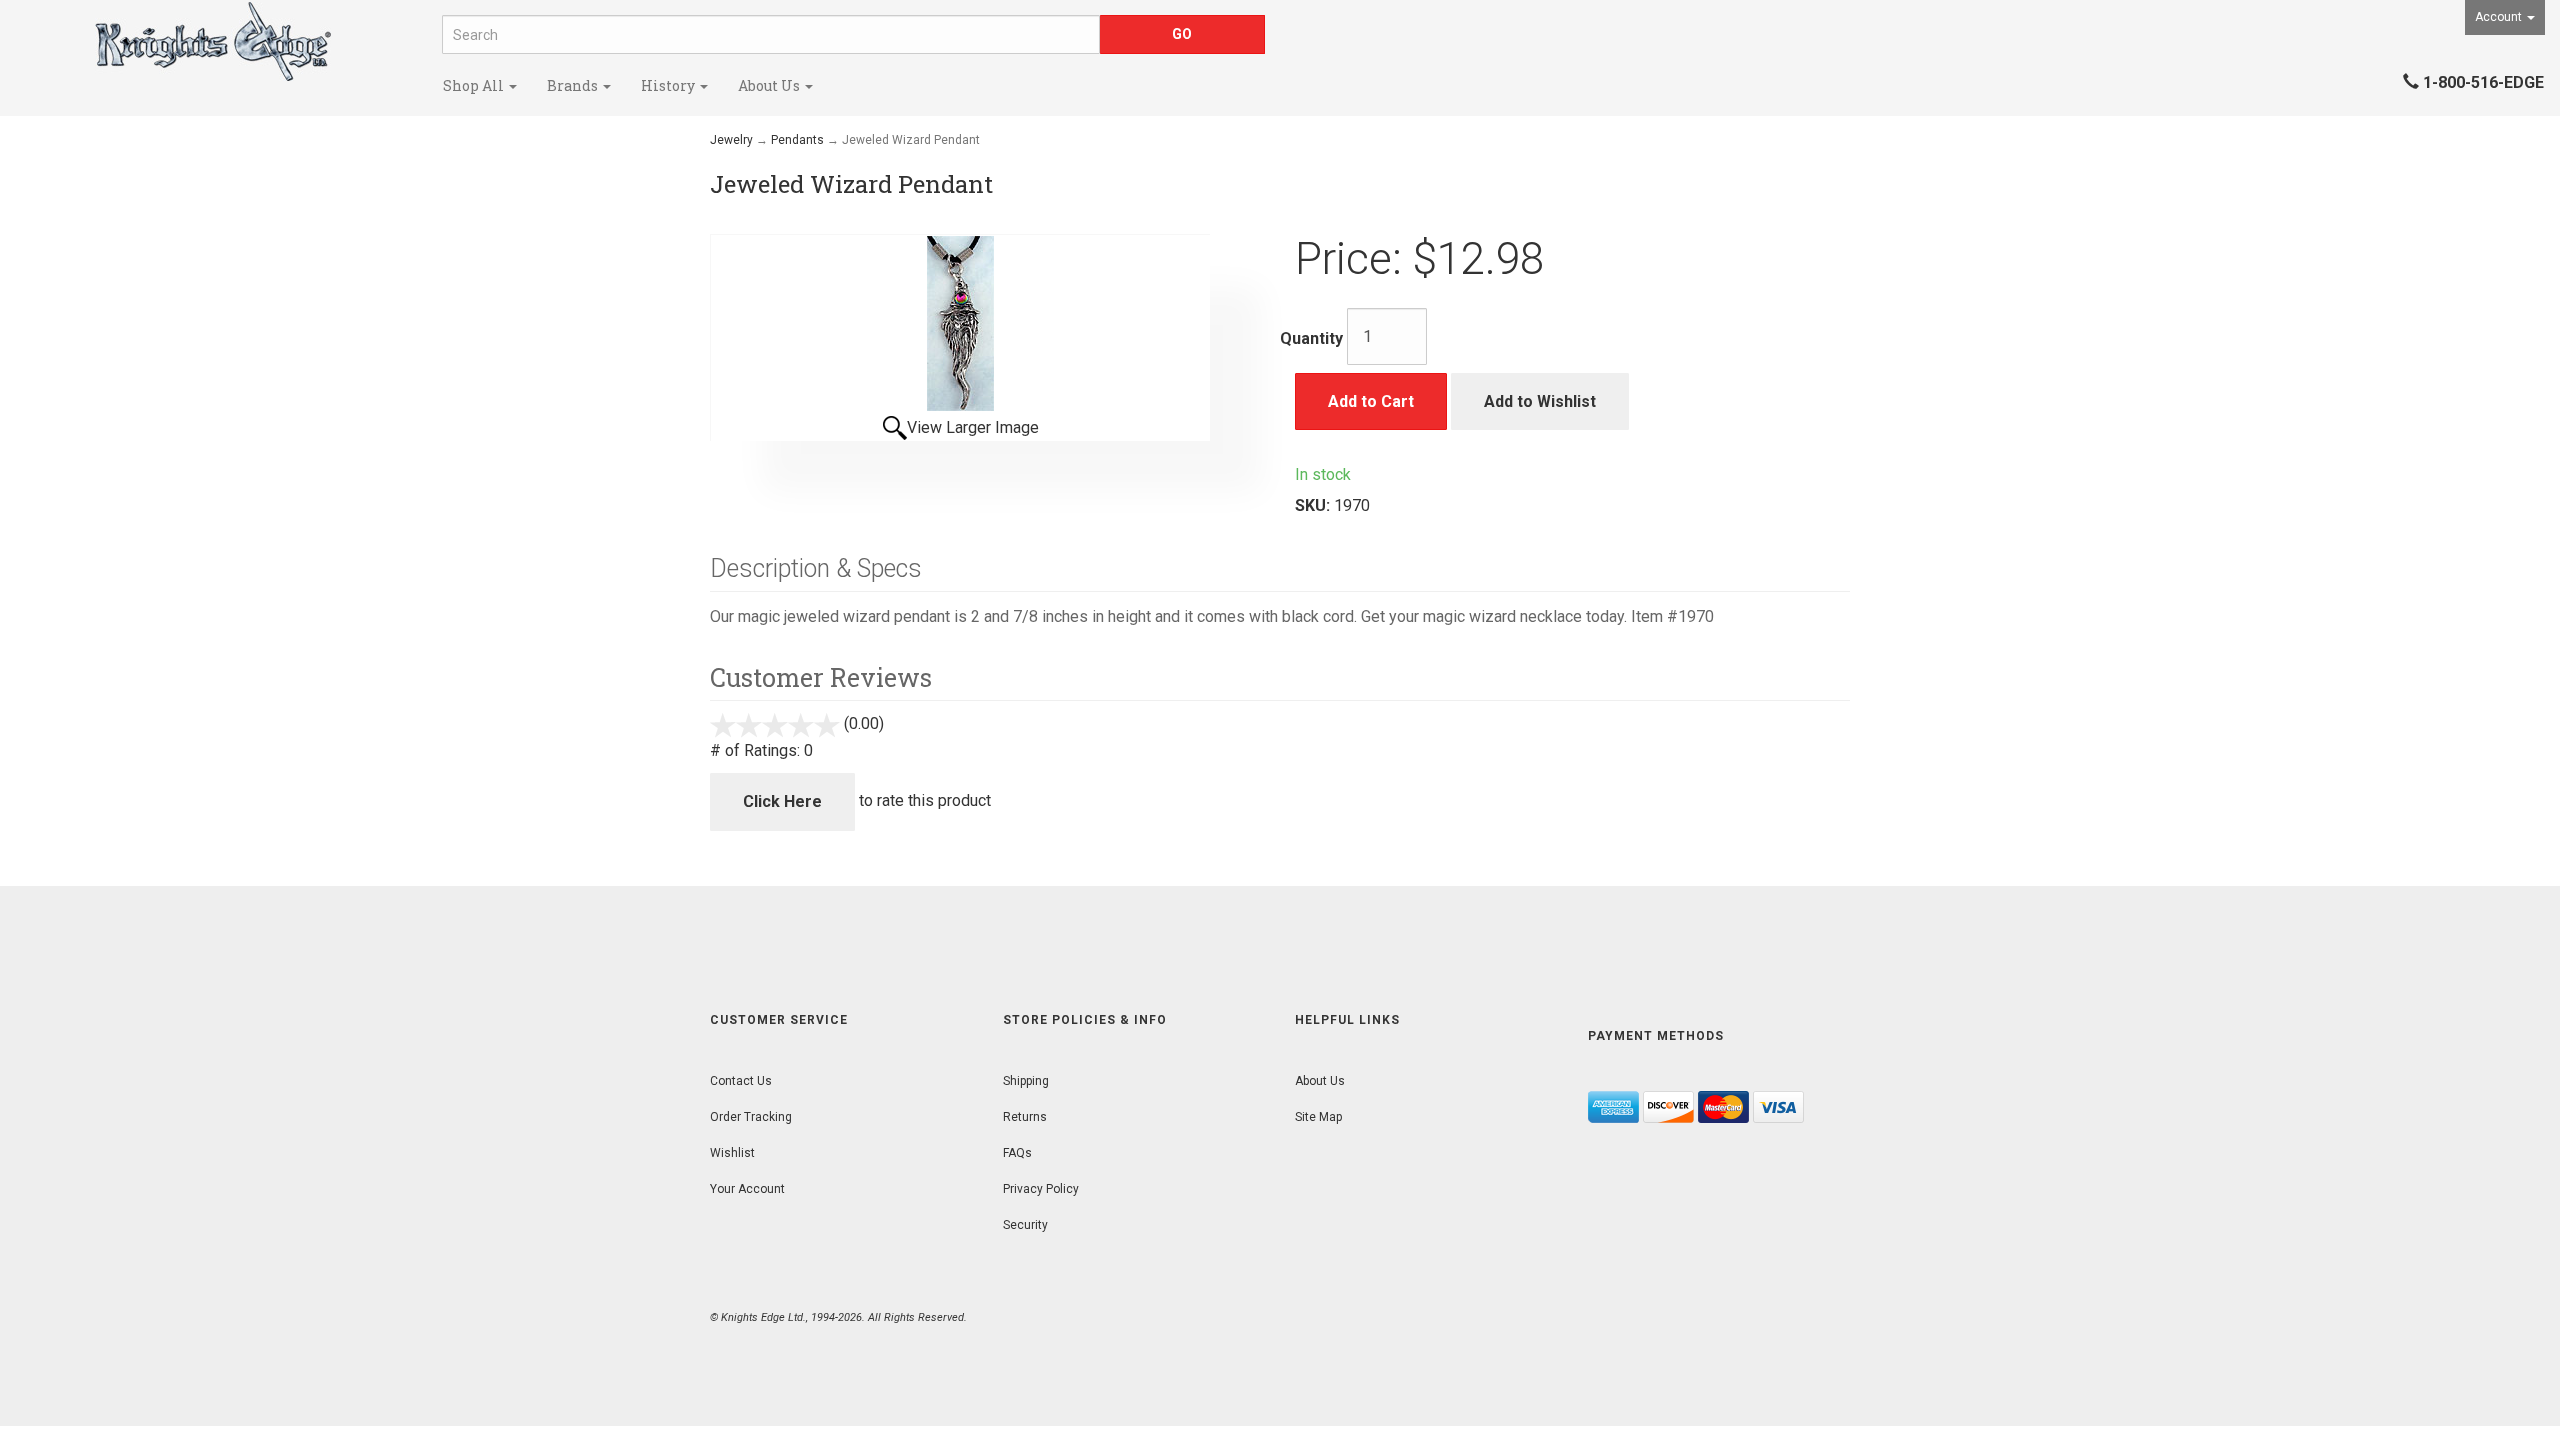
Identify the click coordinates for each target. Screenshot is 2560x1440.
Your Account (747, 1189)
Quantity (1311, 338)
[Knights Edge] (213, 41)
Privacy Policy (1041, 1189)
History (669, 85)
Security (1025, 1225)
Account (2500, 17)
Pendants (797, 140)
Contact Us (741, 1081)
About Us (770, 85)
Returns (1025, 1117)
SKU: (1314, 505)
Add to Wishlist (1540, 401)
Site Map (1318, 1117)
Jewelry (731, 140)
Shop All (475, 85)
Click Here (782, 801)
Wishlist (732, 1153)
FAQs (1017, 1153)
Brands (574, 85)
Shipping (1026, 1081)
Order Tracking (751, 1117)
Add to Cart (1371, 401)
